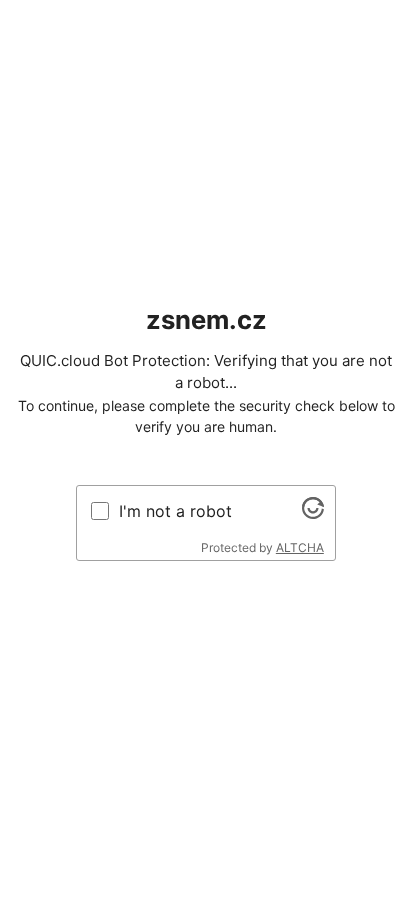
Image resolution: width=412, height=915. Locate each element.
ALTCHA (300, 547)
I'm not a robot (175, 511)
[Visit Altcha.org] (313, 513)
